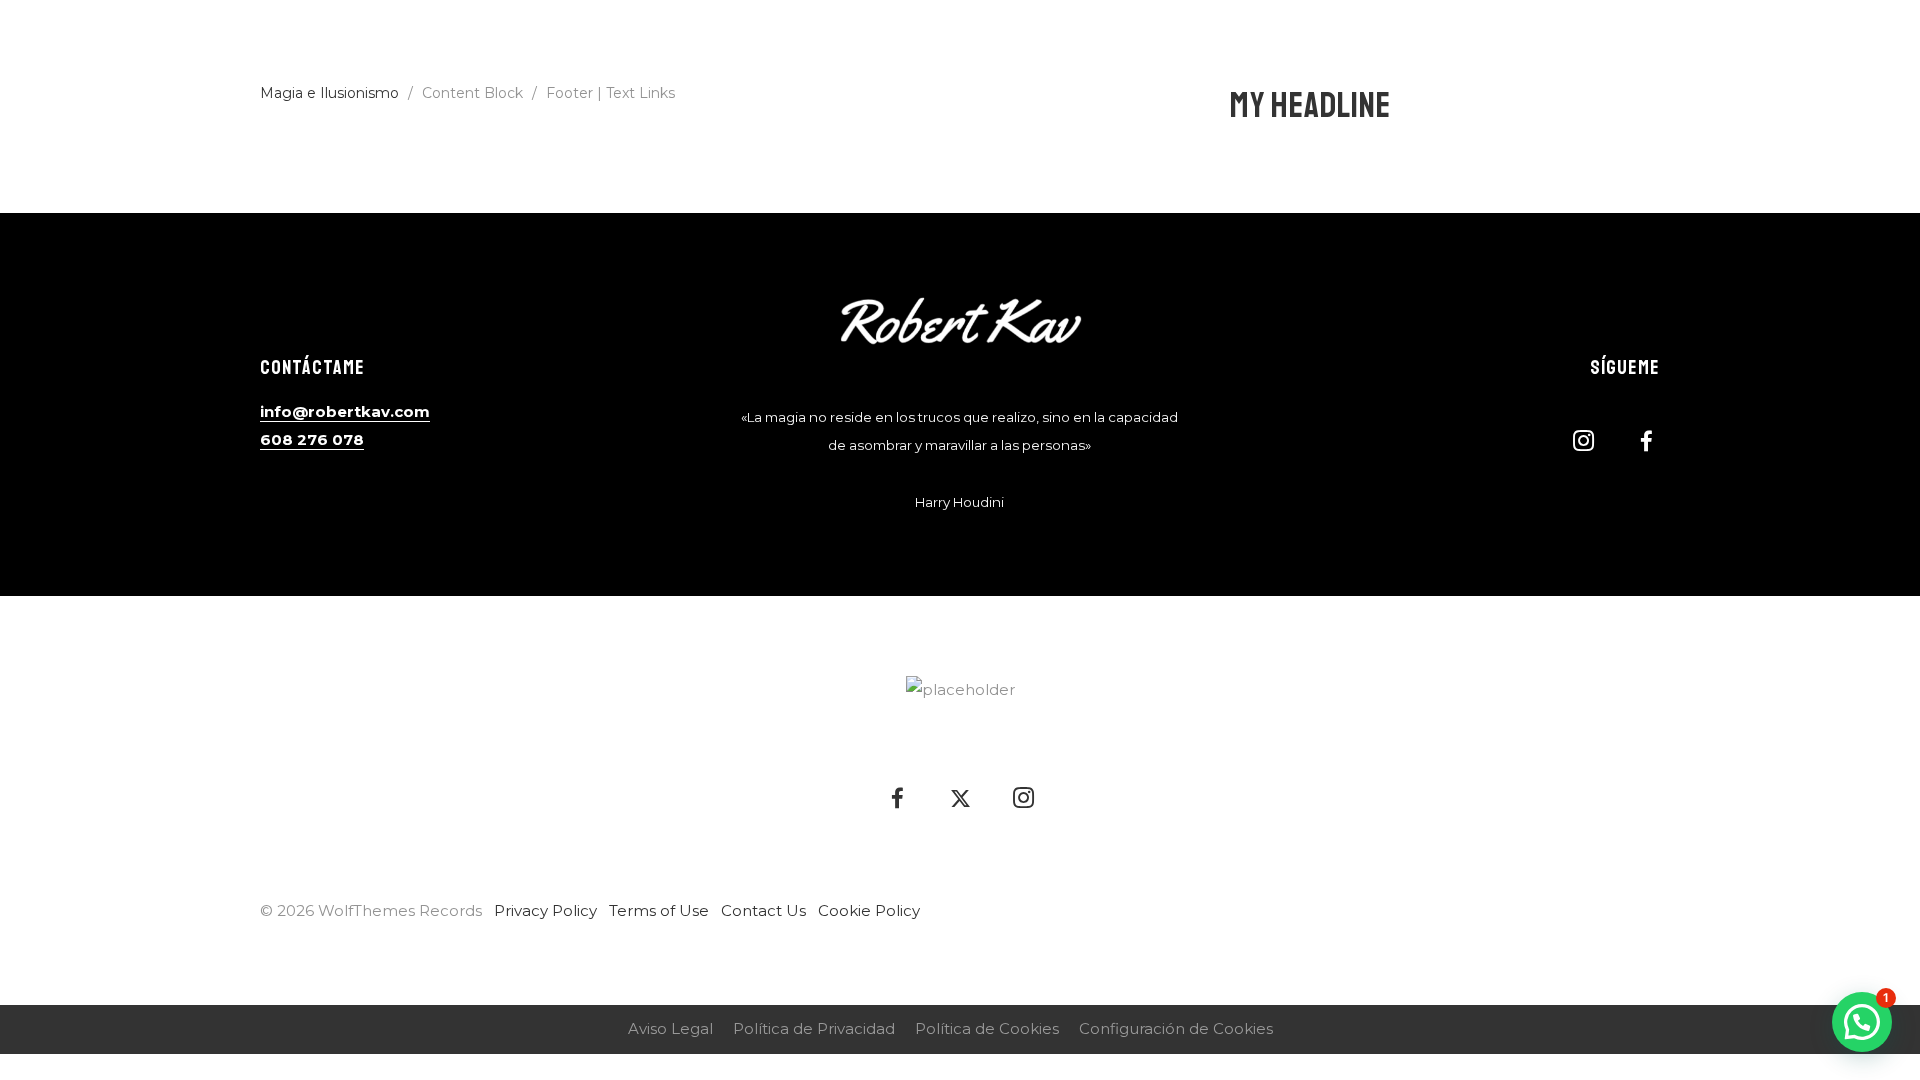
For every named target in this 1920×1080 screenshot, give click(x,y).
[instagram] (1874, 45)
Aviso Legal (670, 1028)
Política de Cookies (987, 1028)
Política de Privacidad (814, 1028)
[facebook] (1810, 45)
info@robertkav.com (345, 411)
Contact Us (763, 910)
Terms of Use (659, 910)
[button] (1862, 1022)
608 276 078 (312, 439)
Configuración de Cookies (1176, 1028)
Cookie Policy (869, 910)
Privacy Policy (545, 910)
